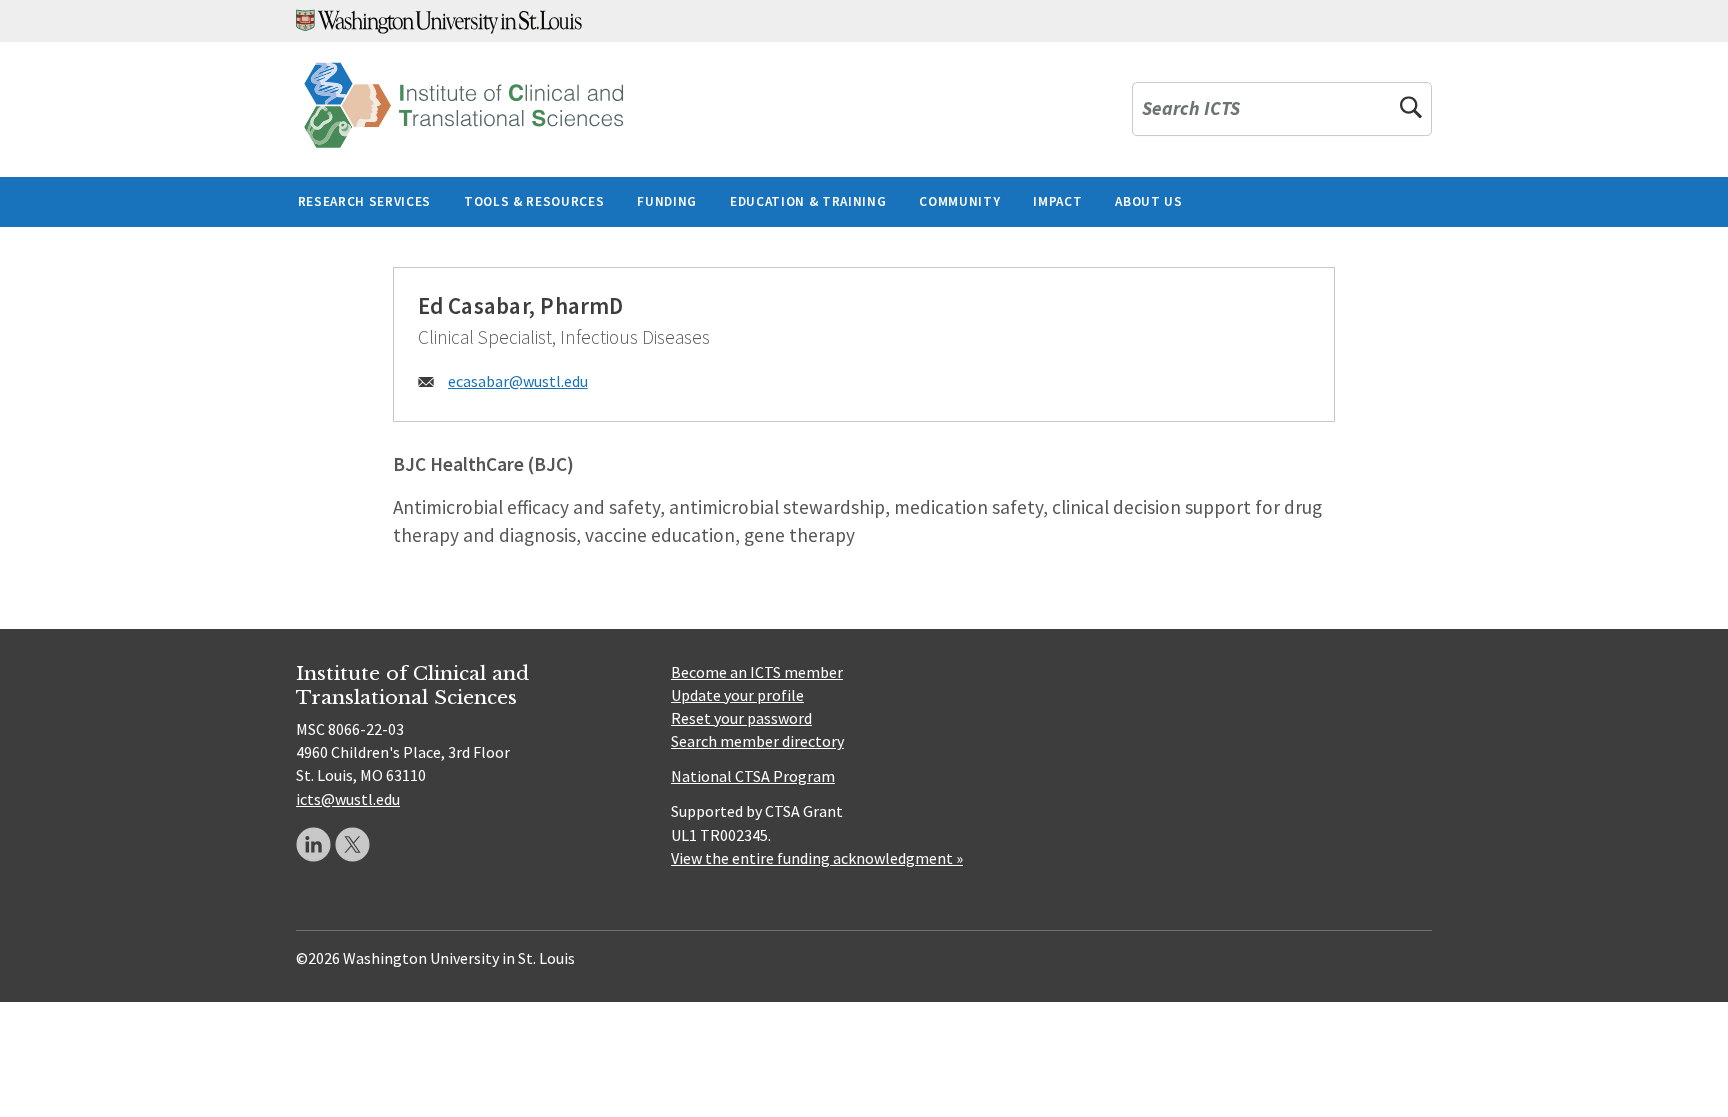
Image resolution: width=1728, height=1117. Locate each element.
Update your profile (737, 695)
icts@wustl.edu (348, 799)
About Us (1148, 201)
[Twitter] (352, 844)
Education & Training (808, 201)
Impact (1057, 201)
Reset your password (741, 718)
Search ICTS (1191, 109)
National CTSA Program (753, 776)
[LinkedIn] (313, 844)
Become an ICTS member (757, 672)
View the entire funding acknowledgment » (817, 858)
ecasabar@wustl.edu (518, 381)
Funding (667, 201)
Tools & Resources (534, 201)
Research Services (364, 201)
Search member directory (757, 741)
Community (959, 201)
